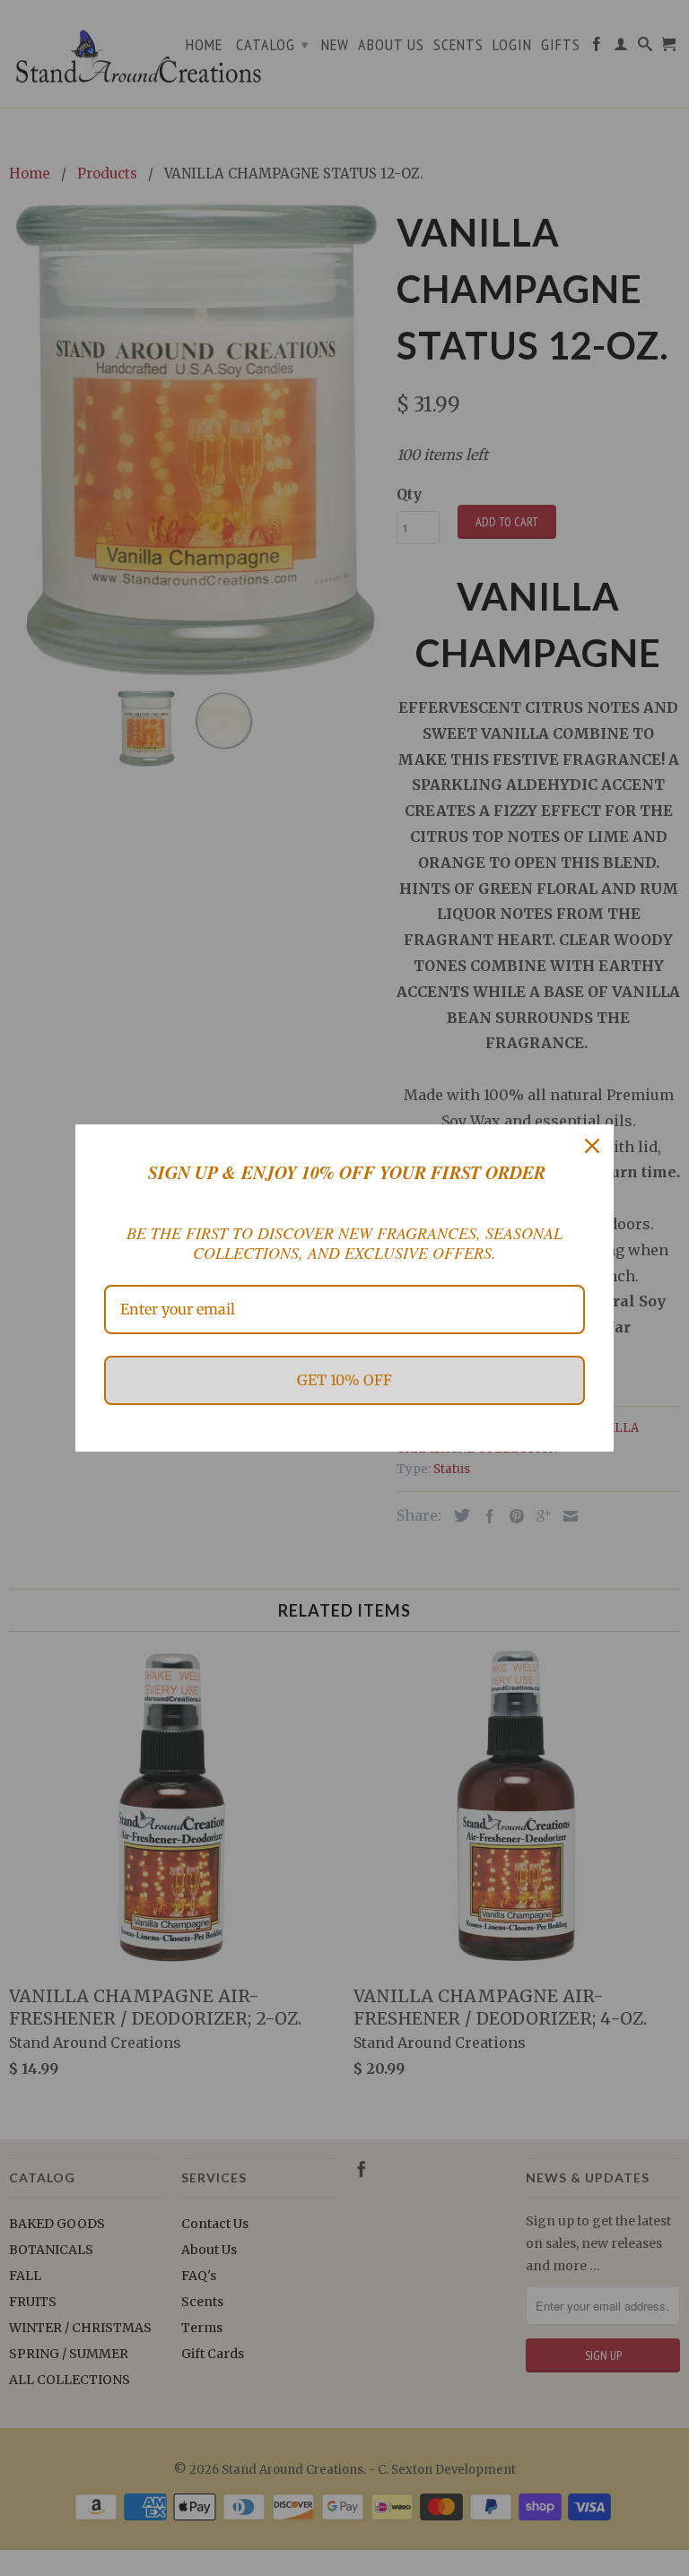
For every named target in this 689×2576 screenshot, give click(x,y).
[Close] (592, 1146)
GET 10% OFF (344, 1380)
